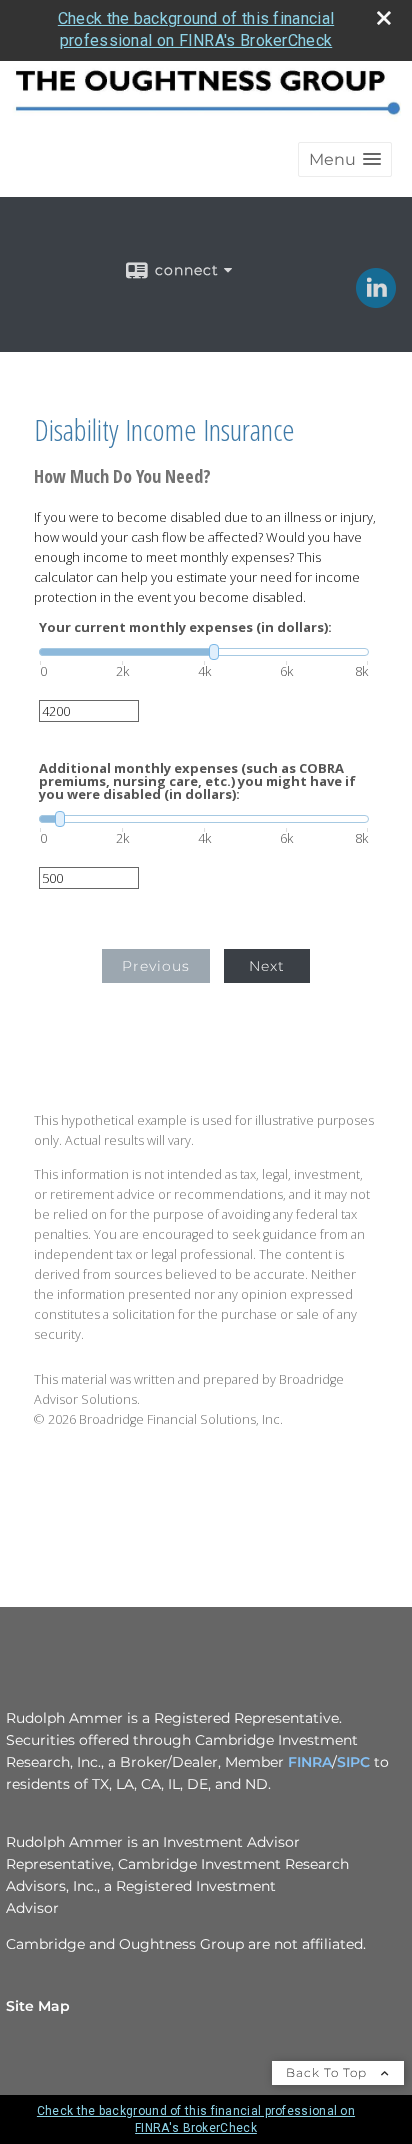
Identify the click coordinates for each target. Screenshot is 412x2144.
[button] (345, 159)
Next (267, 966)
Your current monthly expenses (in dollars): (185, 627)
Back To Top (328, 2072)
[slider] (204, 652)
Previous (156, 966)
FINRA (310, 1762)
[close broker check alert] (384, 18)
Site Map (38, 2006)
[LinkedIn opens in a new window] (376, 301)
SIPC (355, 1762)
